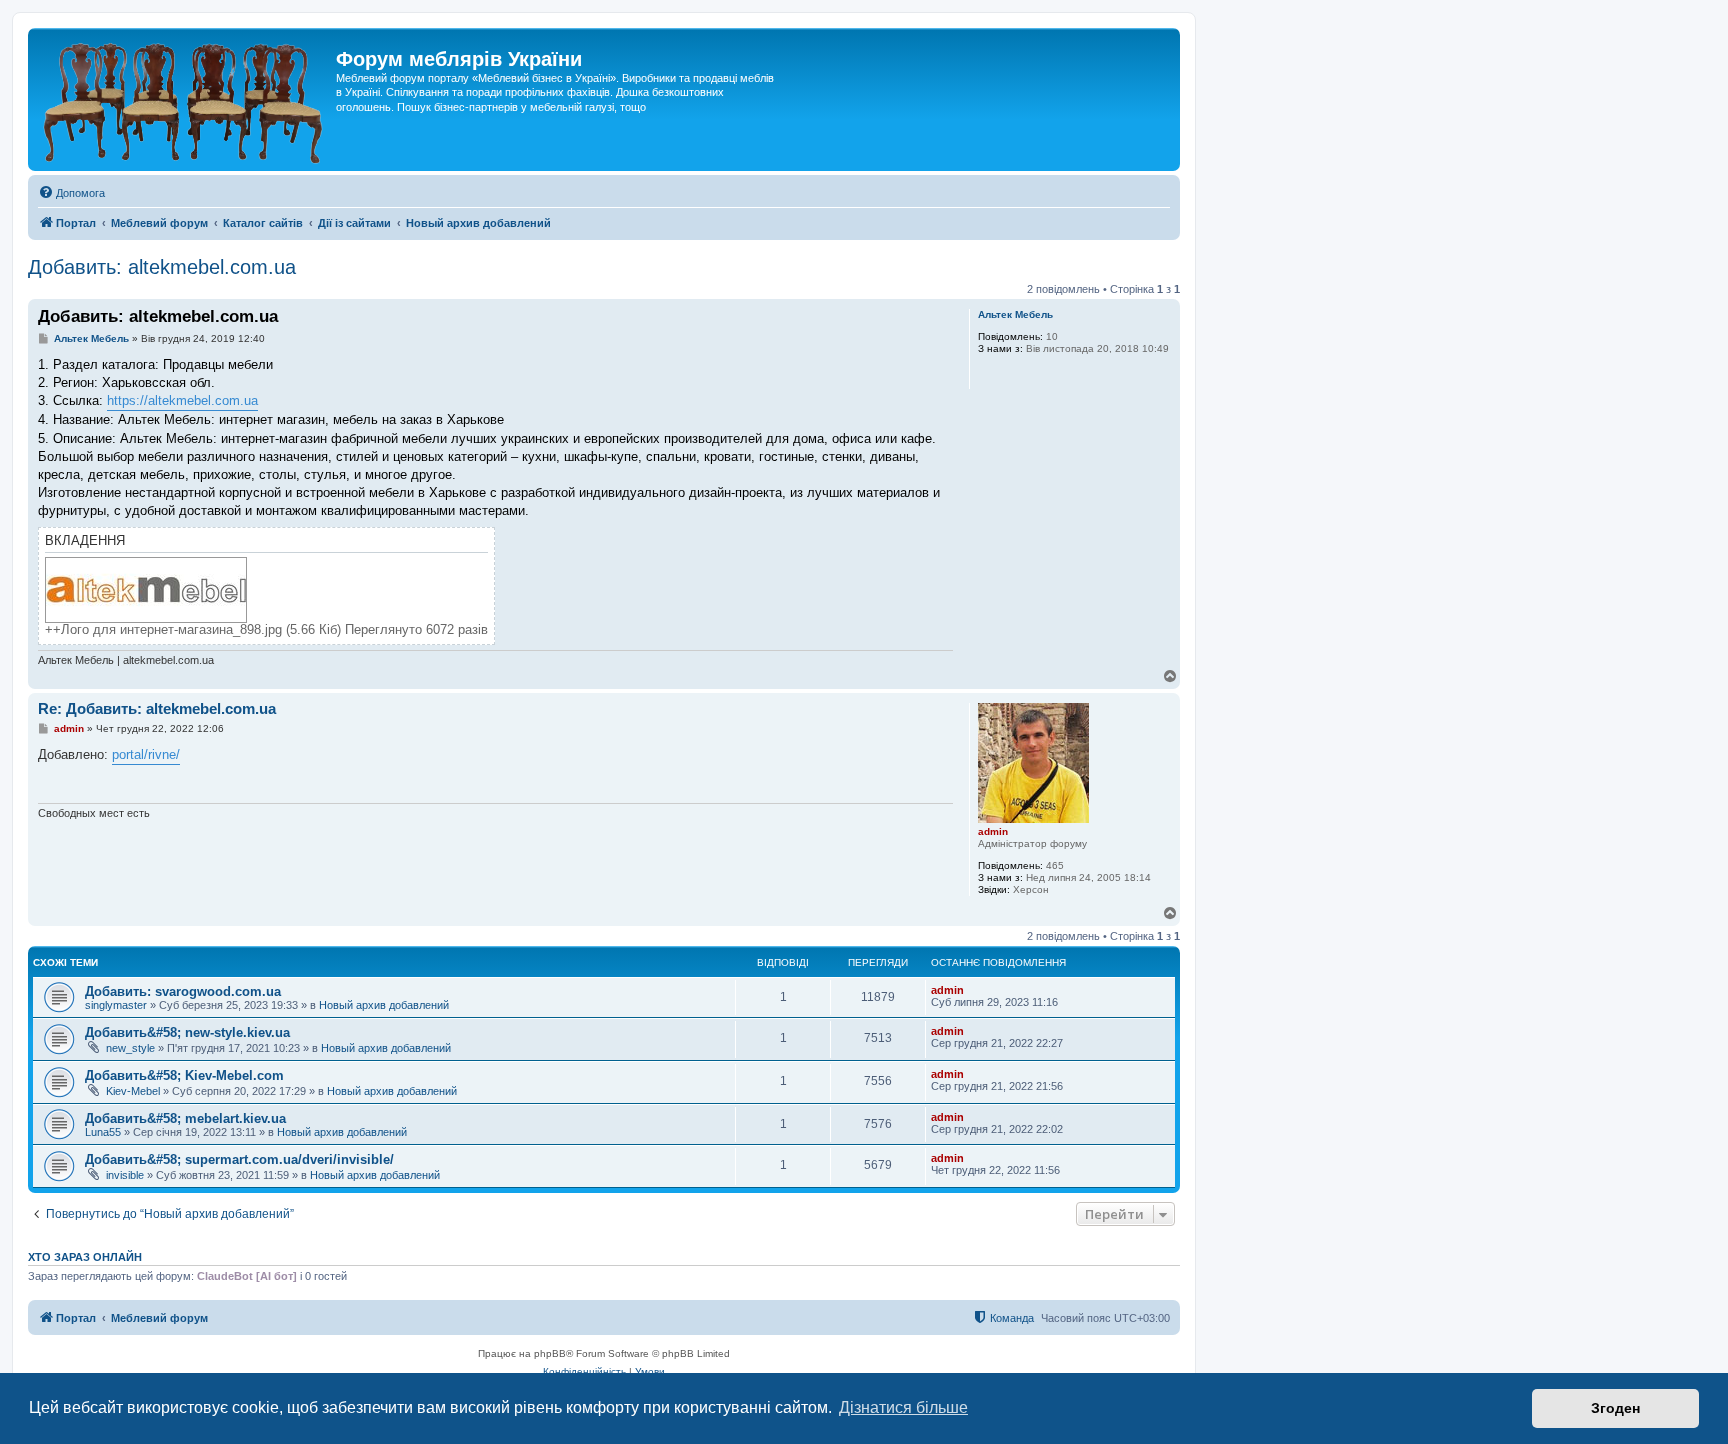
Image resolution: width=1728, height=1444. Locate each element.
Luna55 (103, 1132)
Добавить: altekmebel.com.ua (162, 267)
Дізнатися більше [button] (903, 1407)
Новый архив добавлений (384, 1005)
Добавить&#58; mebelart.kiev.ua (185, 1118)
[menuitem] (71, 193)
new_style (130, 1048)
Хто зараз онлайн (85, 1257)
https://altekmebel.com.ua (182, 400)
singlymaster (116, 1005)
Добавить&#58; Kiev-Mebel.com (184, 1075)
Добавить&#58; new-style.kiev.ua (187, 1032)
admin (993, 831)
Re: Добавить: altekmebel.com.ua (157, 708)
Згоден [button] (1615, 1408)
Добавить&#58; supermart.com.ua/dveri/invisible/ (239, 1159)
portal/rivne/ (146, 754)
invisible (125, 1175)
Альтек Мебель (1015, 314)
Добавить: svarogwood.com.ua (183, 991)
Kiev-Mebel (133, 1091)
